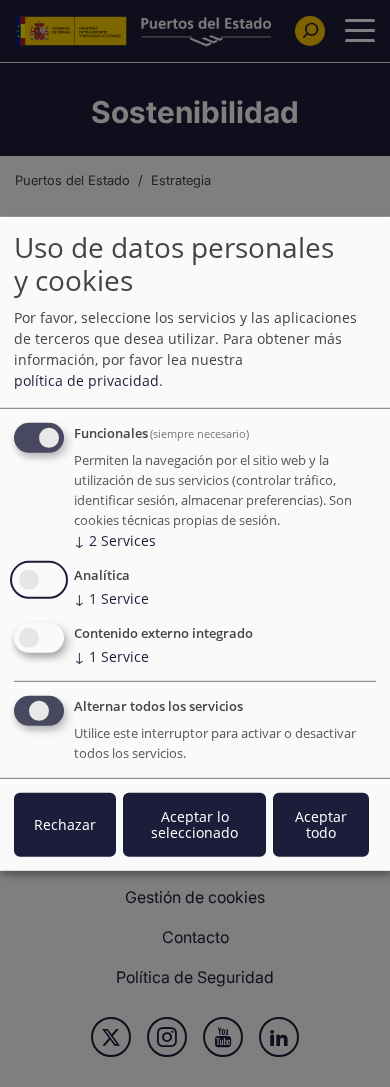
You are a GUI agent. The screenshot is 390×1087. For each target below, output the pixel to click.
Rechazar (65, 824)
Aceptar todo (321, 824)
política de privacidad (86, 380)
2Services (115, 540)
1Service (111, 598)
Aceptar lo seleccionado (194, 824)
